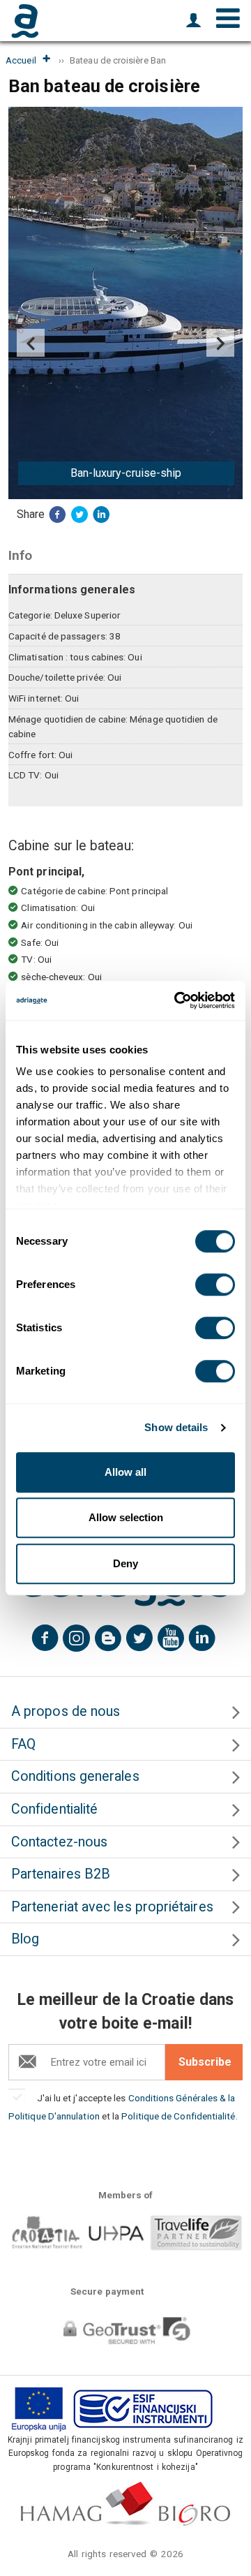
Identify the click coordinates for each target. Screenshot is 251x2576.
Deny (125, 1563)
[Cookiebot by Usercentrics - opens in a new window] (177, 1000)
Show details (176, 1427)
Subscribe (205, 2062)
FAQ (23, 1744)
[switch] (215, 1285)
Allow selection (126, 1517)
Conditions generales (75, 1776)
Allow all (125, 1472)
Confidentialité (54, 1809)
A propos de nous (66, 1711)
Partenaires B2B (61, 1874)
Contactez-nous (59, 1842)
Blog (25, 1939)
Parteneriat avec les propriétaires (112, 1907)
